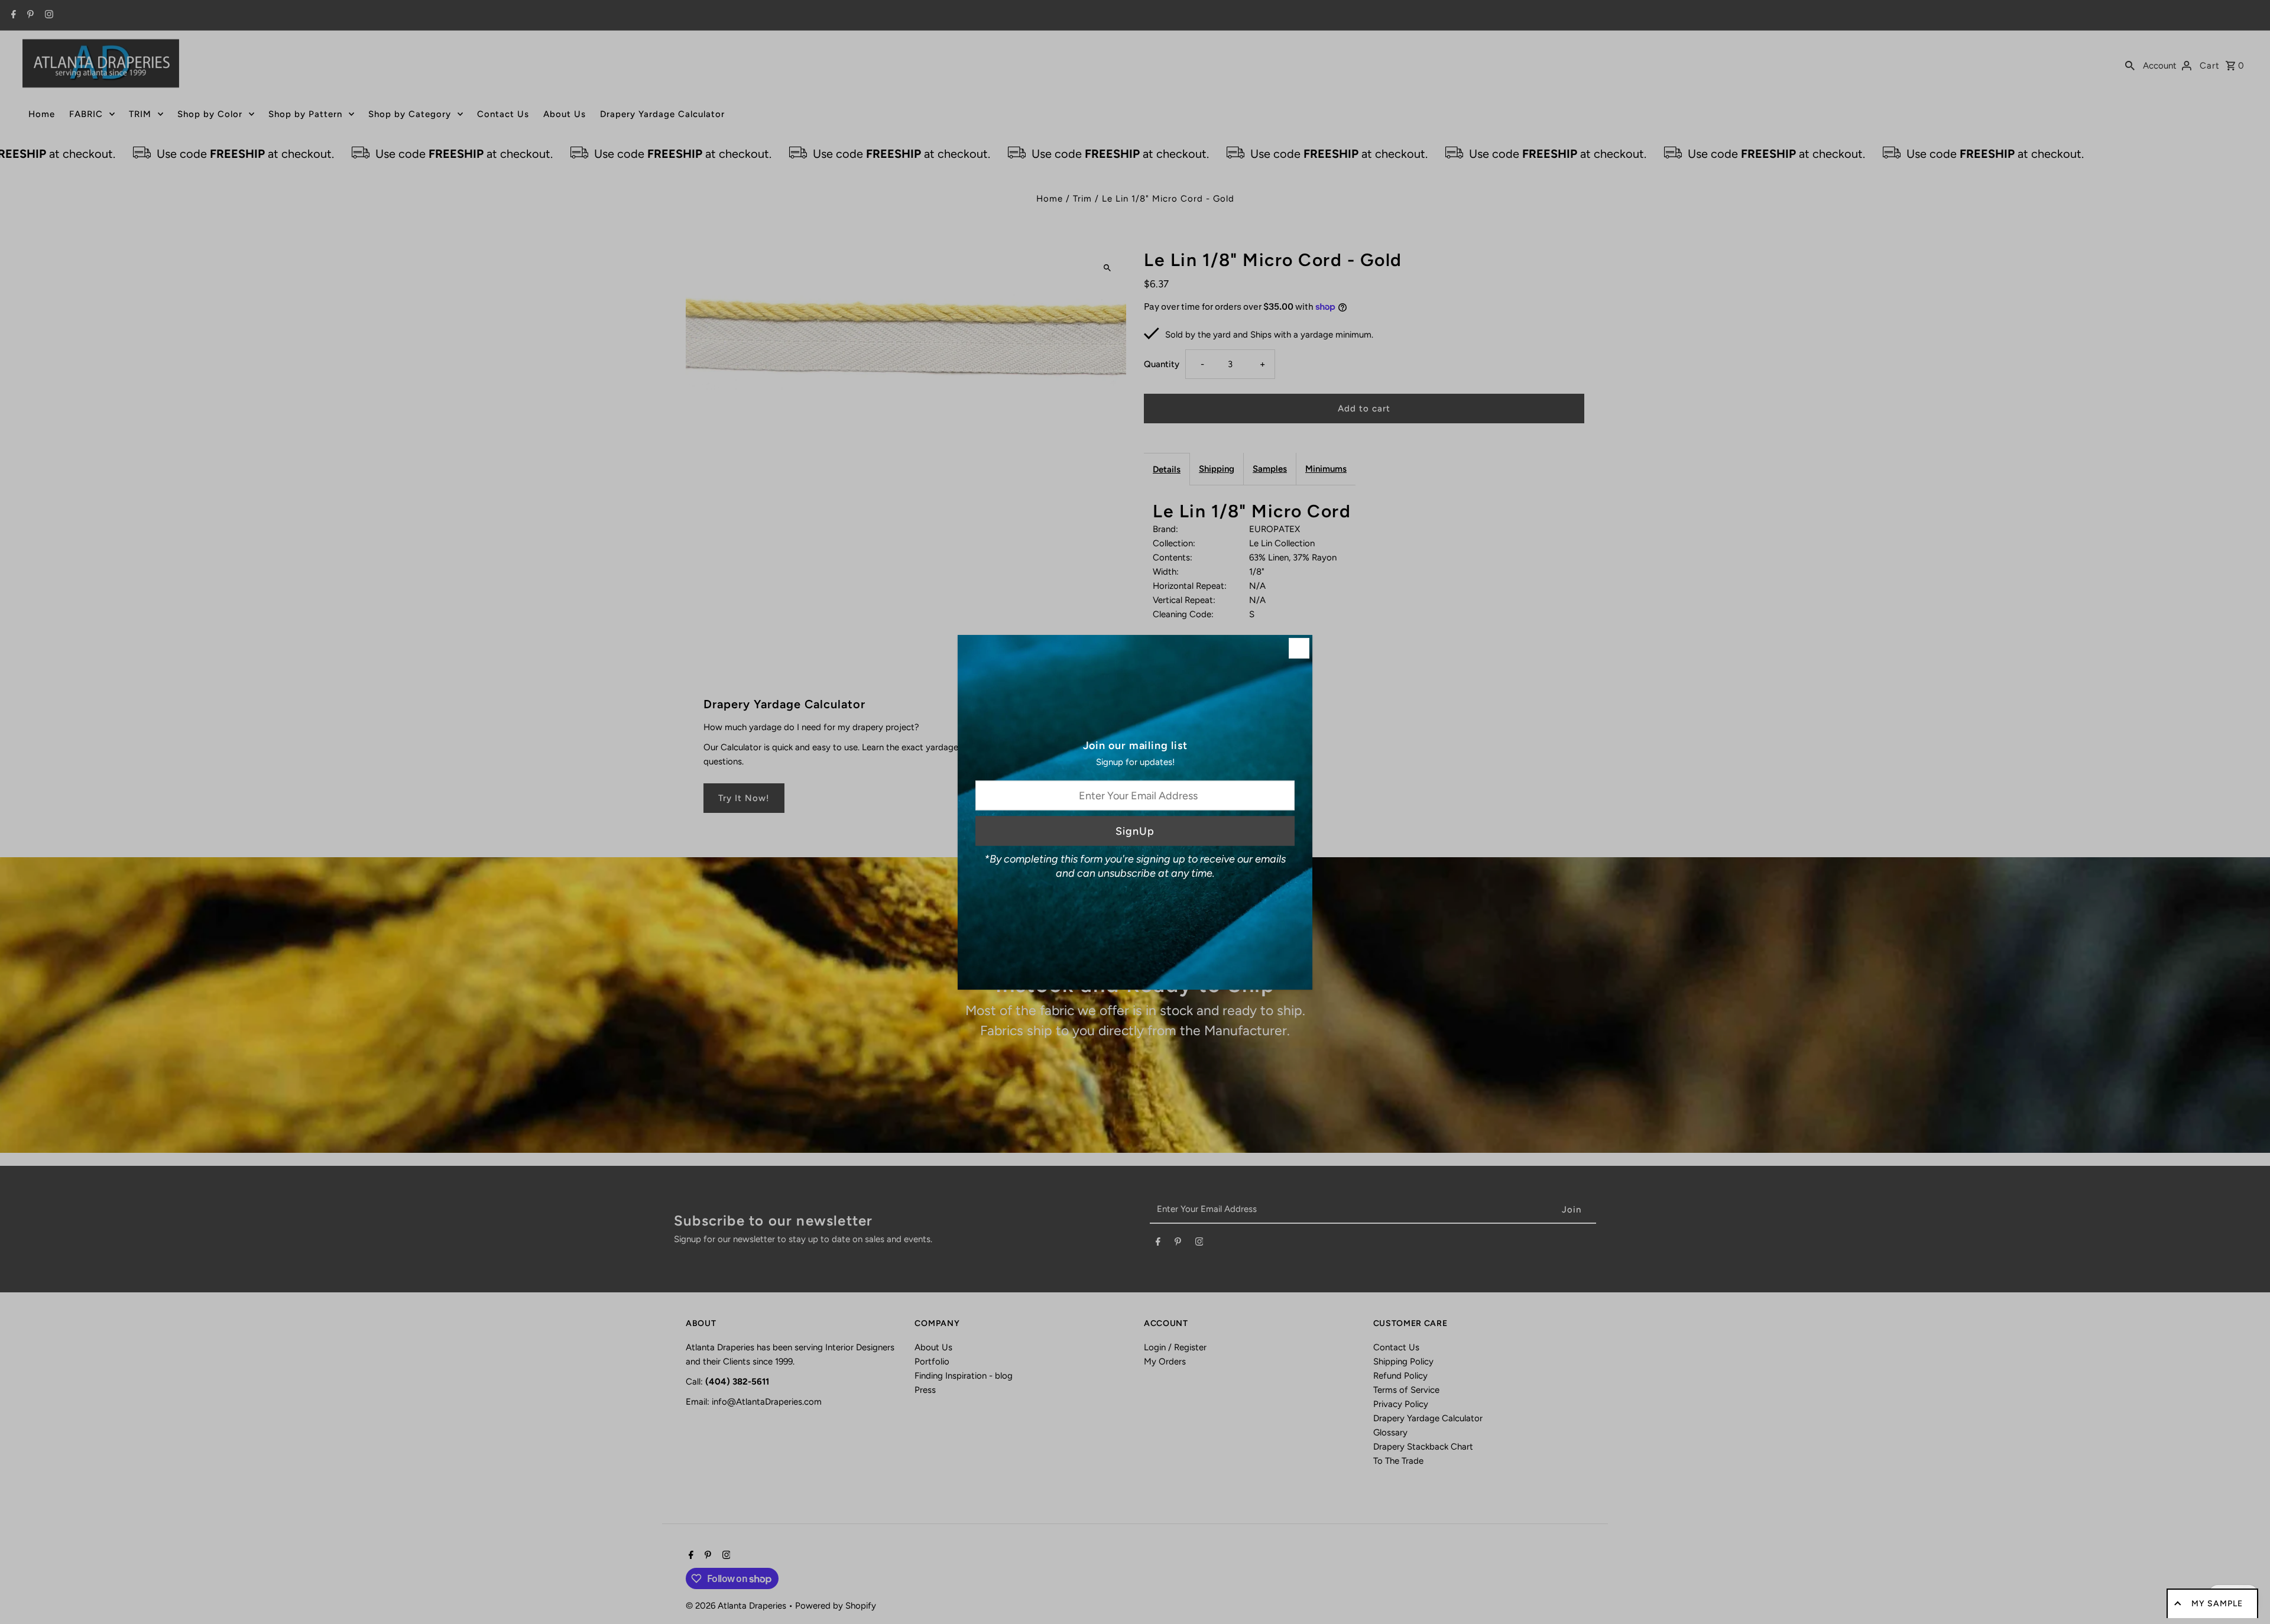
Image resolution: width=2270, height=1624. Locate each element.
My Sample (2217, 1604)
